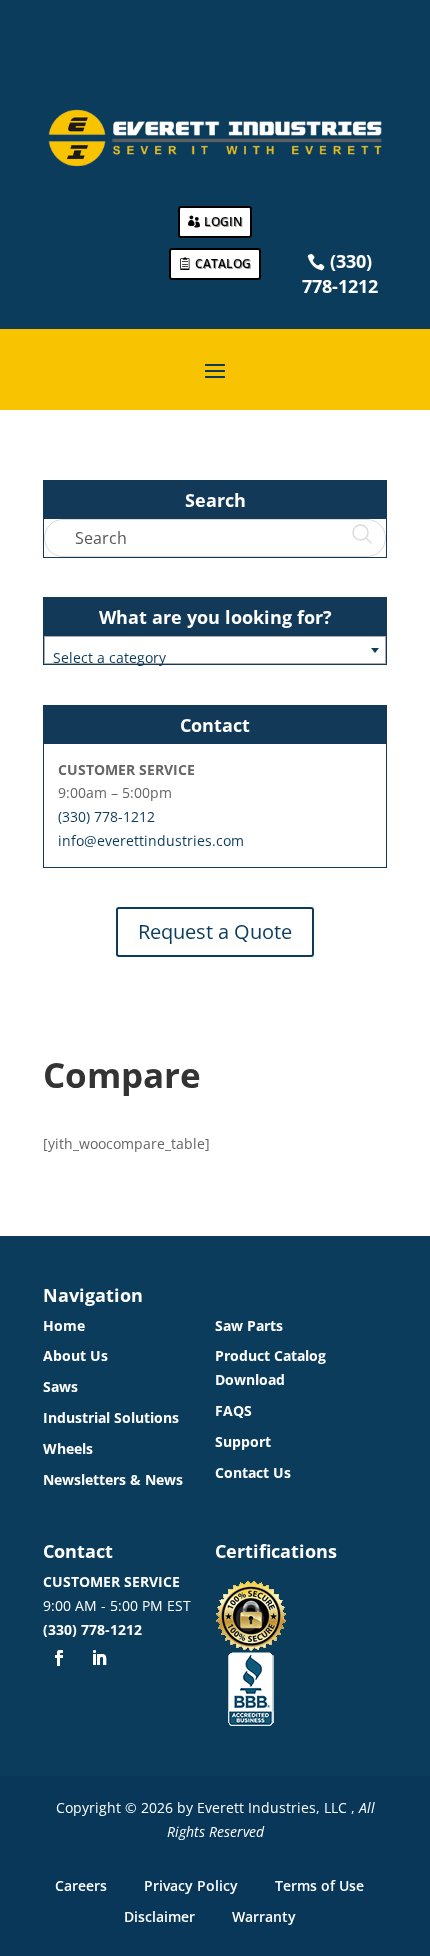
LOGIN (223, 221)
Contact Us (253, 1472)
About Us (75, 1355)
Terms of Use (319, 1885)
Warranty (264, 1916)
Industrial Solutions (111, 1417)
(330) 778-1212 (106, 816)
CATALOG (223, 263)
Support (243, 1441)
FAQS (233, 1410)
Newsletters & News (113, 1479)
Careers (81, 1885)
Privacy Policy (191, 1885)
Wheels (68, 1448)
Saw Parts (249, 1325)
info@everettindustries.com (151, 840)
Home (64, 1325)
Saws (60, 1386)
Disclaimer (159, 1916)
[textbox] (215, 658)
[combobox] (215, 650)
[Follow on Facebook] (59, 1658)
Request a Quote (215, 931)
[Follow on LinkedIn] (99, 1658)
